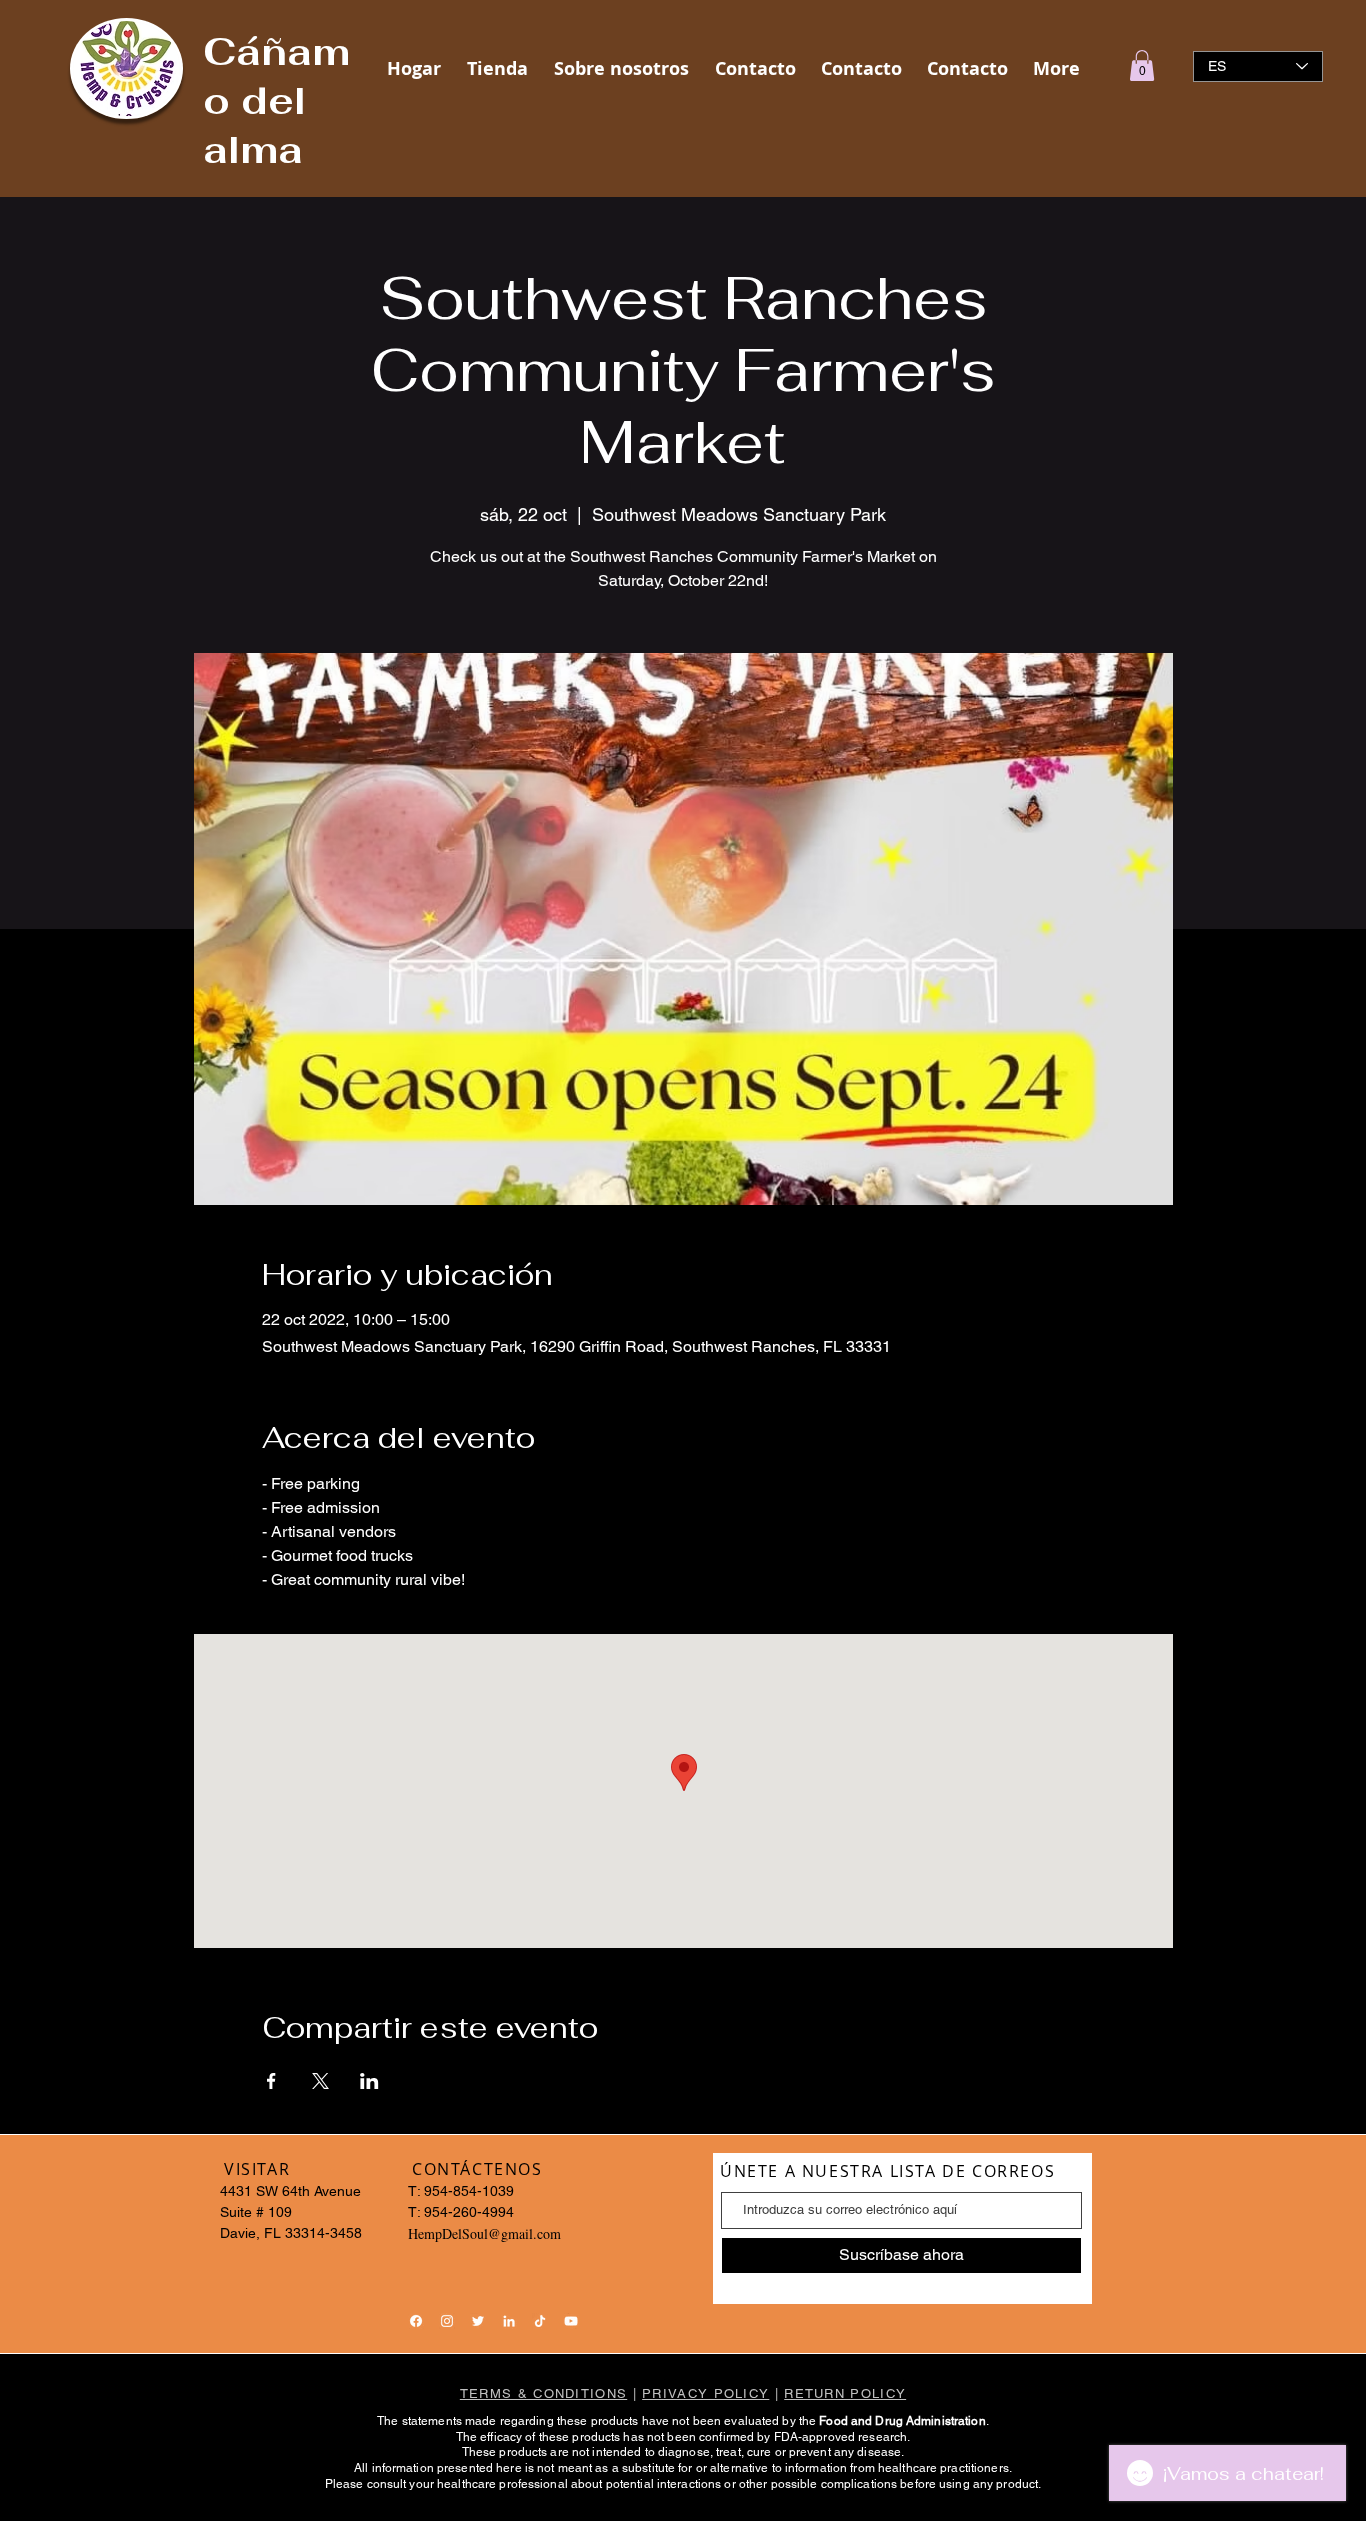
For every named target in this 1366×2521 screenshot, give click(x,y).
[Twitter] (478, 2321)
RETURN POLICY (845, 2393)
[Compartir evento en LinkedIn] (369, 2081)
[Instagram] (447, 2321)
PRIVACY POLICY (705, 2393)
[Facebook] (416, 2321)
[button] (1142, 65)
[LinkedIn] (509, 2321)
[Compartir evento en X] (320, 2081)
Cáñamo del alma (276, 100)
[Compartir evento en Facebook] (271, 2081)
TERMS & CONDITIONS (543, 2393)
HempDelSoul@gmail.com (484, 2233)
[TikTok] (540, 2321)
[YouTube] (571, 2321)
